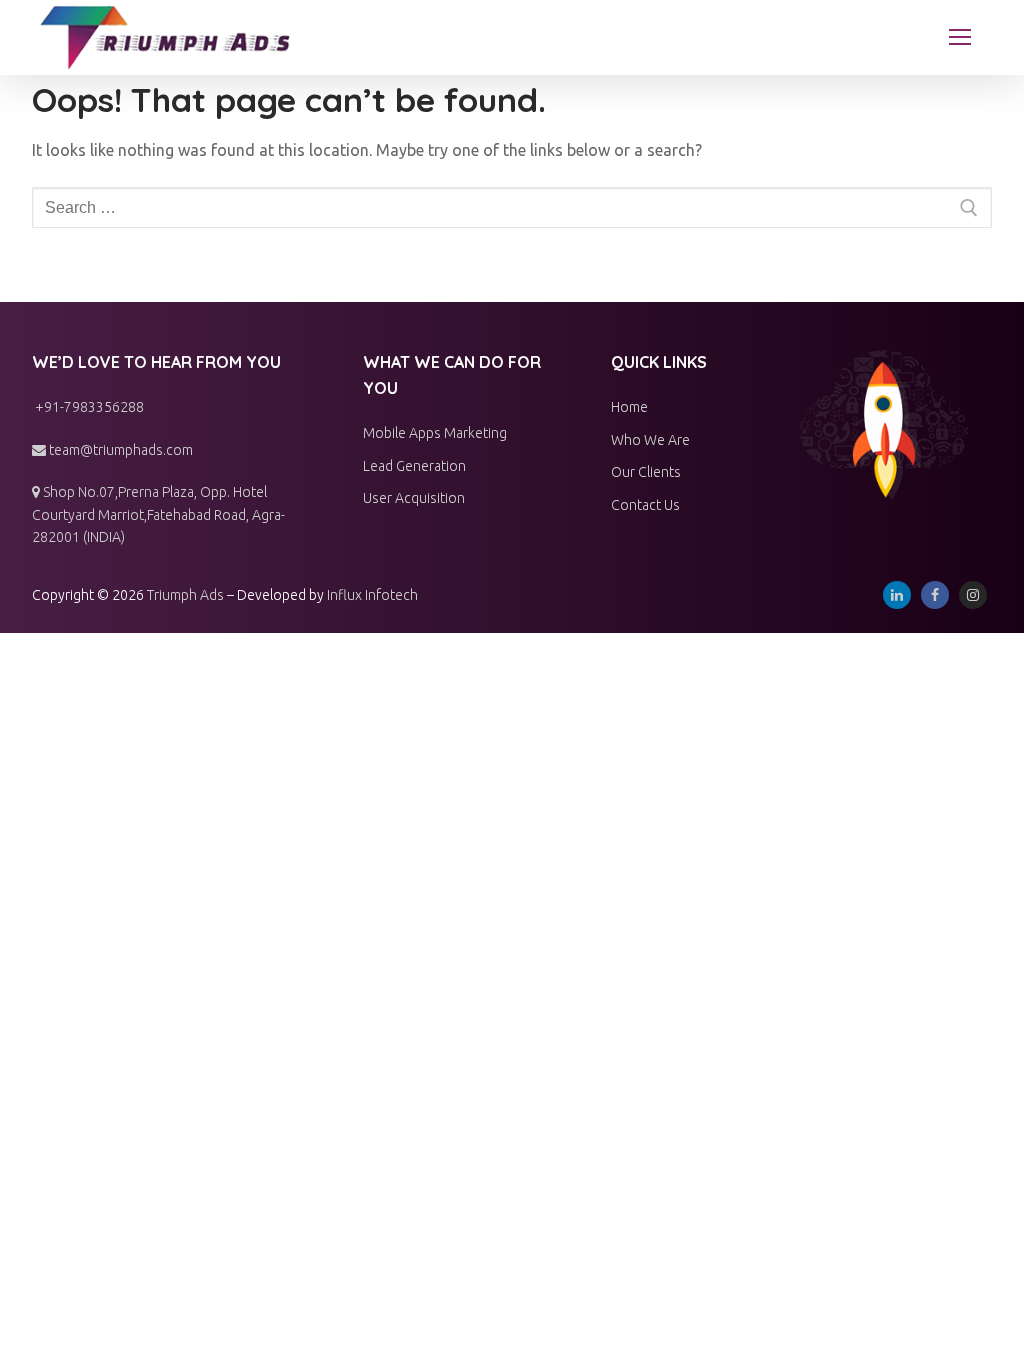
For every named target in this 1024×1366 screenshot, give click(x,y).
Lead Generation (414, 466)
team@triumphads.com (119, 450)
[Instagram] (973, 595)
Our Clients (646, 472)
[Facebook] (935, 595)
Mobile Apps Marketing (435, 433)
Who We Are (650, 440)
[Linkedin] (897, 595)
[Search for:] (512, 208)
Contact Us (645, 505)
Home (629, 407)
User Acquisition (414, 498)
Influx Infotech (372, 595)
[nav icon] (960, 38)
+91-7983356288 (88, 407)
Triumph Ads (185, 595)
